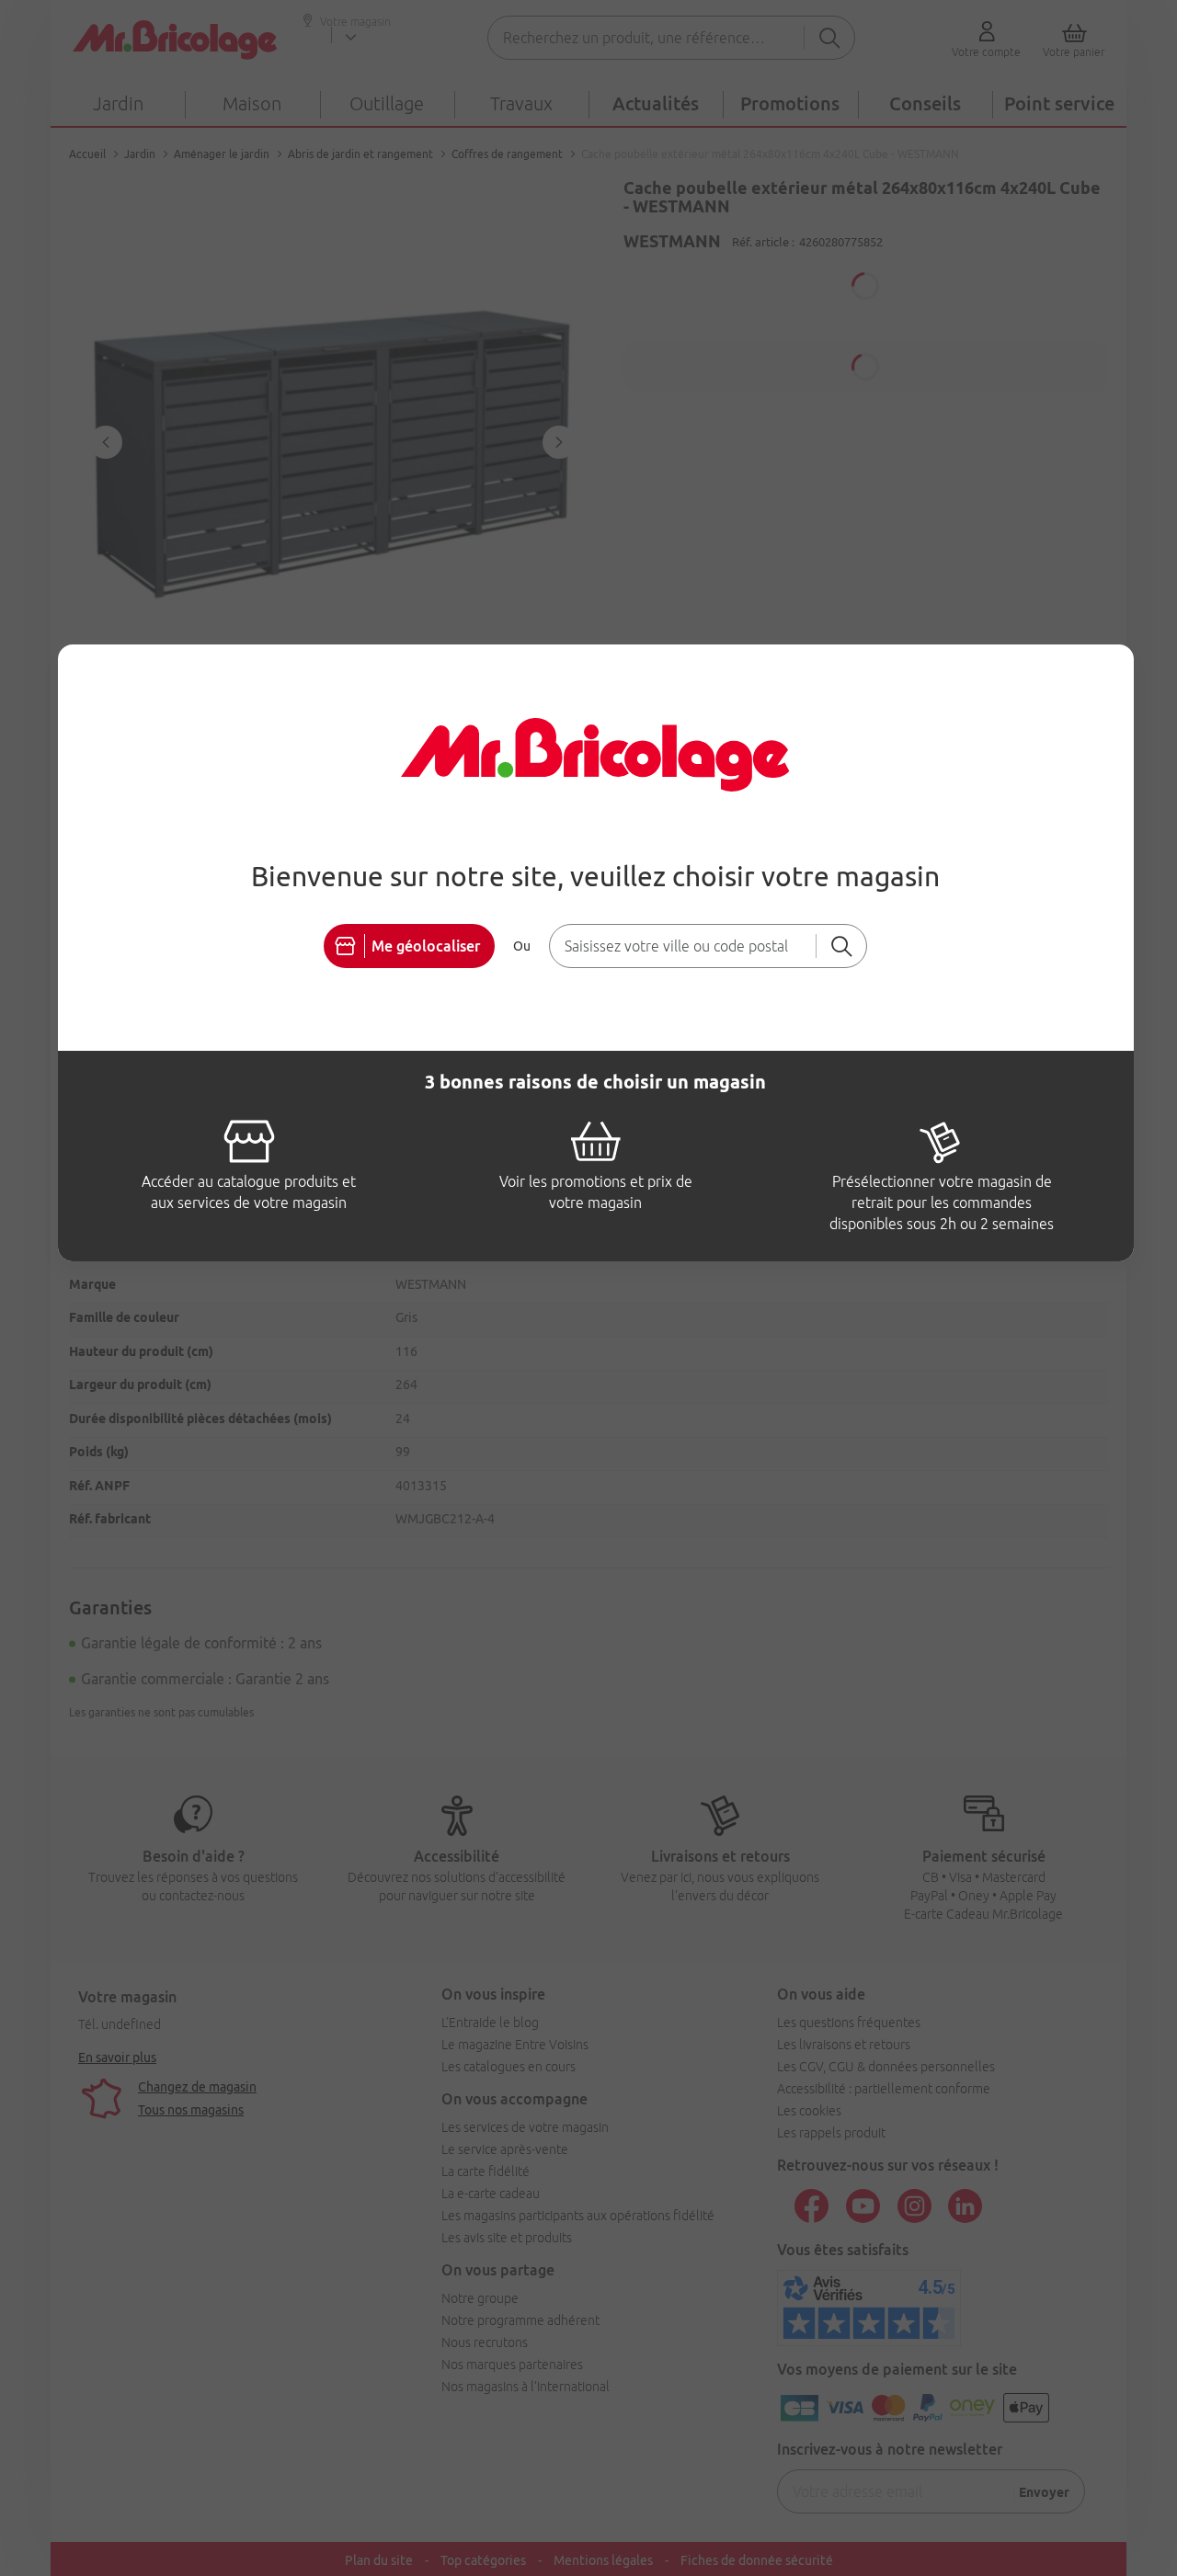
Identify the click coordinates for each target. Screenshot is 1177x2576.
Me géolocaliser (426, 946)
